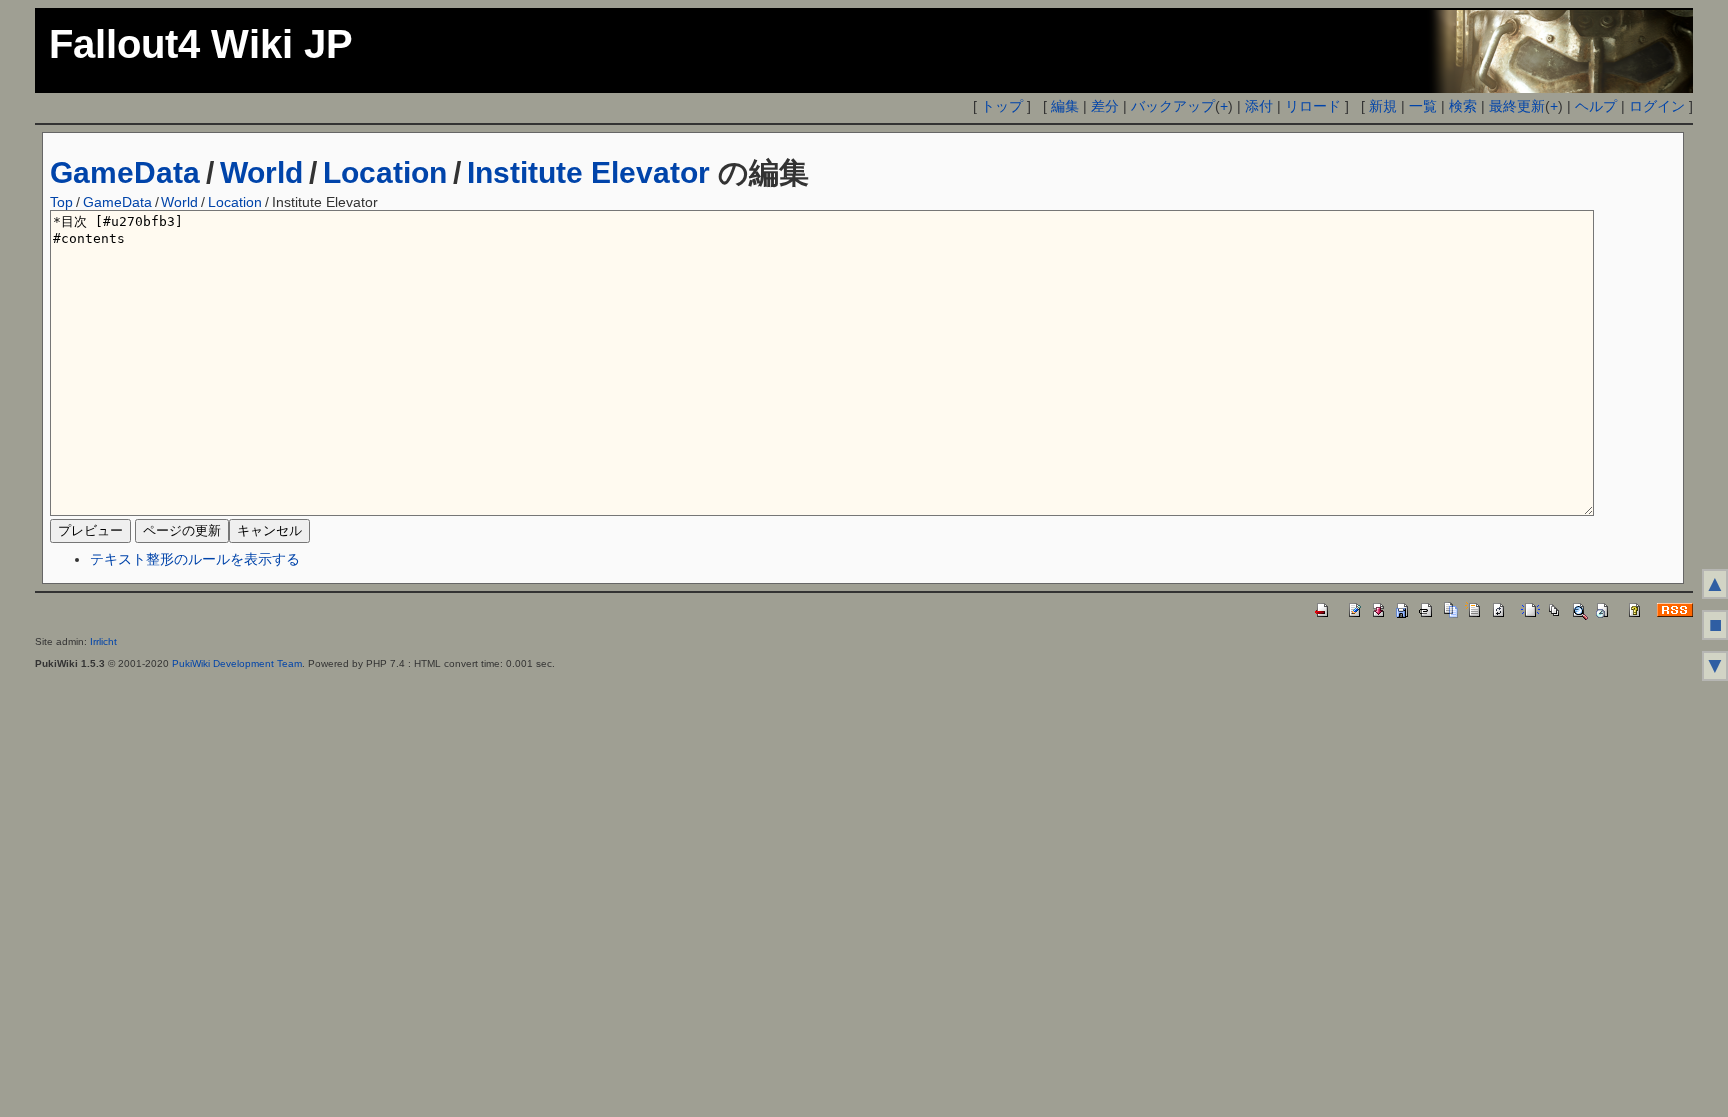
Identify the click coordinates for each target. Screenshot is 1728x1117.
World (261, 172)
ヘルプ (1596, 106)
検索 (1463, 106)
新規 (1383, 106)
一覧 (1423, 106)
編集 (1065, 106)
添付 (1259, 106)
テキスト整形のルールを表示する (195, 559)
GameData (125, 172)
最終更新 (1517, 106)
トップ (1002, 106)
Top (61, 202)
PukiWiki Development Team (237, 663)
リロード (1313, 106)
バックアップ (1173, 106)
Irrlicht (103, 641)
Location (385, 172)
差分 (1105, 106)
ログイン (1657, 106)
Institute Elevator (588, 172)
